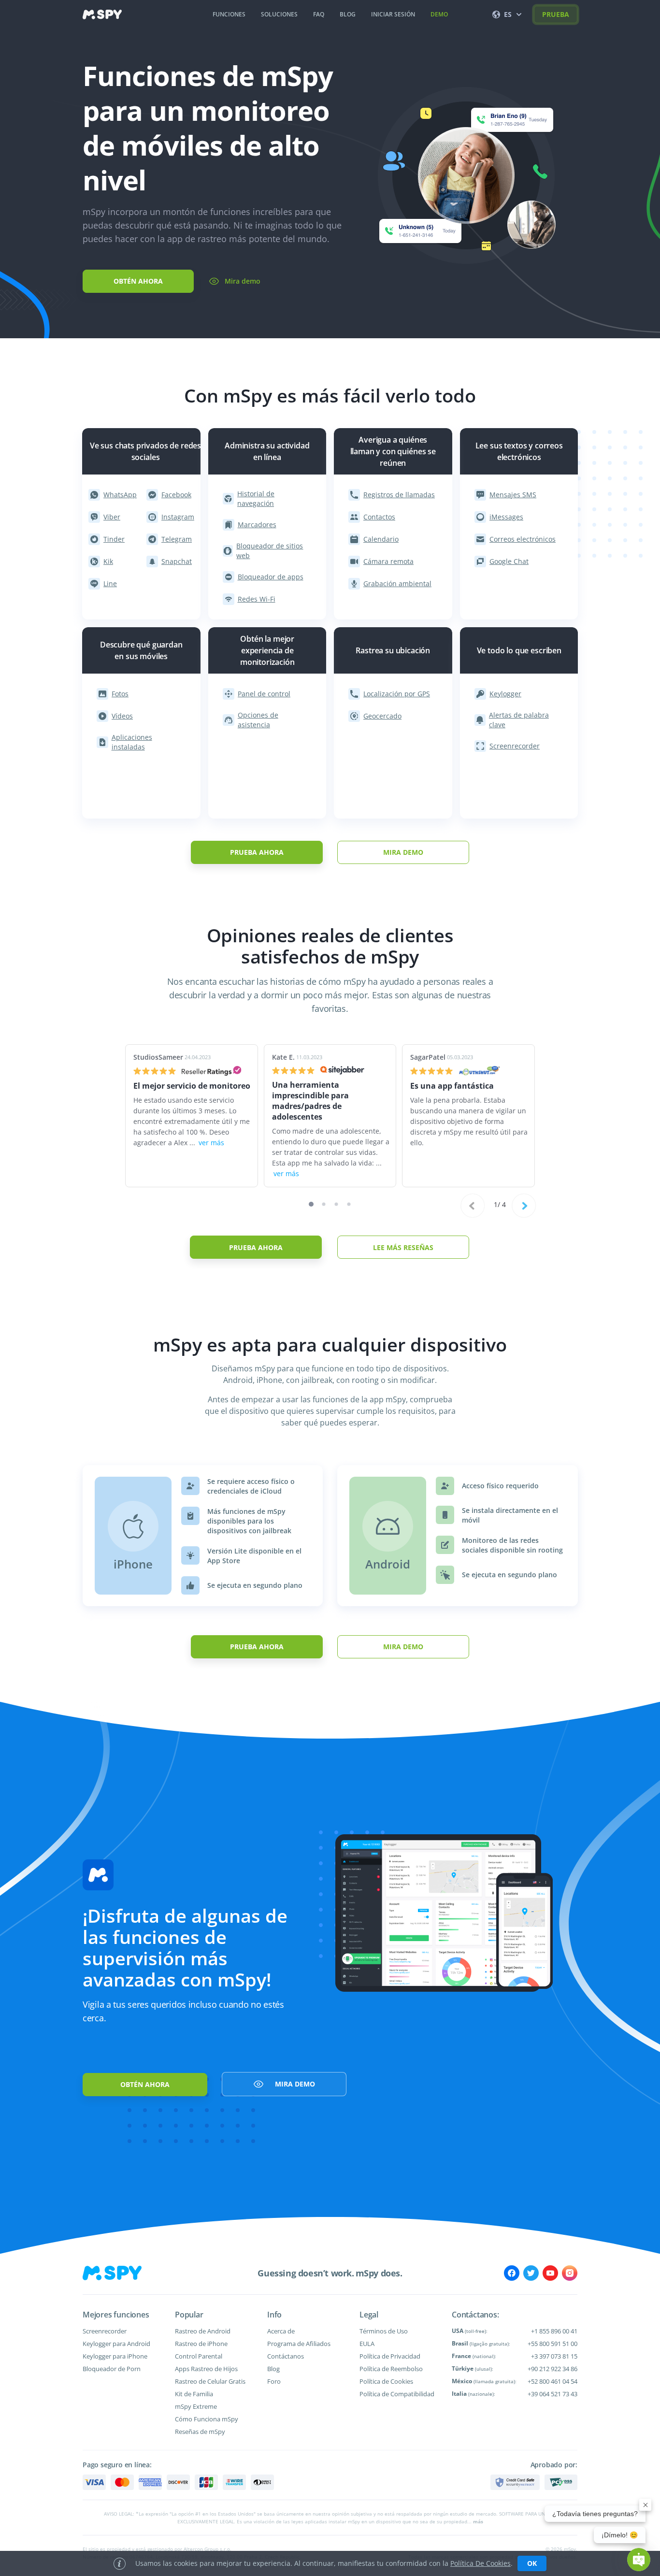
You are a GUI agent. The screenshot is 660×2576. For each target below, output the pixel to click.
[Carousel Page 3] (337, 1204)
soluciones (279, 14)
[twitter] (531, 2273)
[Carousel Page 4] (349, 1204)
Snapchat (177, 561)
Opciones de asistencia (258, 720)
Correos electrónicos (523, 539)
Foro (274, 2381)
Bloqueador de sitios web (270, 551)
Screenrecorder (515, 746)
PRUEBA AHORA (257, 852)
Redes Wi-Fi (257, 599)
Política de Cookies (386, 2381)
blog (348, 14)
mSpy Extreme (196, 2406)
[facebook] (512, 2273)
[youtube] (550, 2273)
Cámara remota (388, 561)
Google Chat (509, 561)
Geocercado (382, 716)
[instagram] (570, 2273)
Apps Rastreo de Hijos (206, 2369)
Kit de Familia (194, 2394)
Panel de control (264, 694)
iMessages (506, 517)
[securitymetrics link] (515, 2482)
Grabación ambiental (397, 583)
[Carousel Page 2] (324, 1204)
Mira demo (243, 281)
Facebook (176, 495)
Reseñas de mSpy (200, 2432)
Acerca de (281, 2331)
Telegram (177, 539)
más (478, 2521)
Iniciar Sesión (393, 14)
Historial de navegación (256, 498)
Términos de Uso (384, 2331)
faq (319, 14)
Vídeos (122, 716)
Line (110, 583)
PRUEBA (556, 14)
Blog (273, 2369)
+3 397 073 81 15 (554, 2356)
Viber (112, 517)
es (508, 14)
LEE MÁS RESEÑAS (403, 1247)
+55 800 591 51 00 (552, 2344)
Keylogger (505, 694)
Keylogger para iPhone (115, 2356)
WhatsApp (120, 495)
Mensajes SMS (513, 495)
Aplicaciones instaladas (132, 742)
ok (532, 2563)
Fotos (120, 694)
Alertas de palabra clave (518, 720)
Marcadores (257, 525)
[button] (639, 2560)
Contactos (379, 517)
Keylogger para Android (116, 2344)
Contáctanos (286, 2356)
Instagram (178, 517)
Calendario (381, 539)
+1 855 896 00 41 (554, 2331)
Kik (108, 561)
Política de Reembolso (391, 2369)
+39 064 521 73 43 (552, 2394)
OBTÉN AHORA (138, 281)
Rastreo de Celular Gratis (210, 2381)
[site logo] (102, 14)
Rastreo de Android (203, 2331)
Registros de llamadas (399, 495)
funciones (229, 14)
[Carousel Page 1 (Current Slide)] (311, 1204)
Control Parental (199, 2356)
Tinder (114, 539)
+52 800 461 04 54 (552, 2381)
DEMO (439, 14)
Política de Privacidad (390, 2356)
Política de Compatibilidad (397, 2394)
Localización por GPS (397, 694)
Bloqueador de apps (271, 577)
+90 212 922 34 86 (552, 2369)
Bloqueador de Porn (112, 2369)
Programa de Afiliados (299, 2344)
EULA (367, 2344)
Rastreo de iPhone (201, 2344)
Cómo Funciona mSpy (207, 2419)
